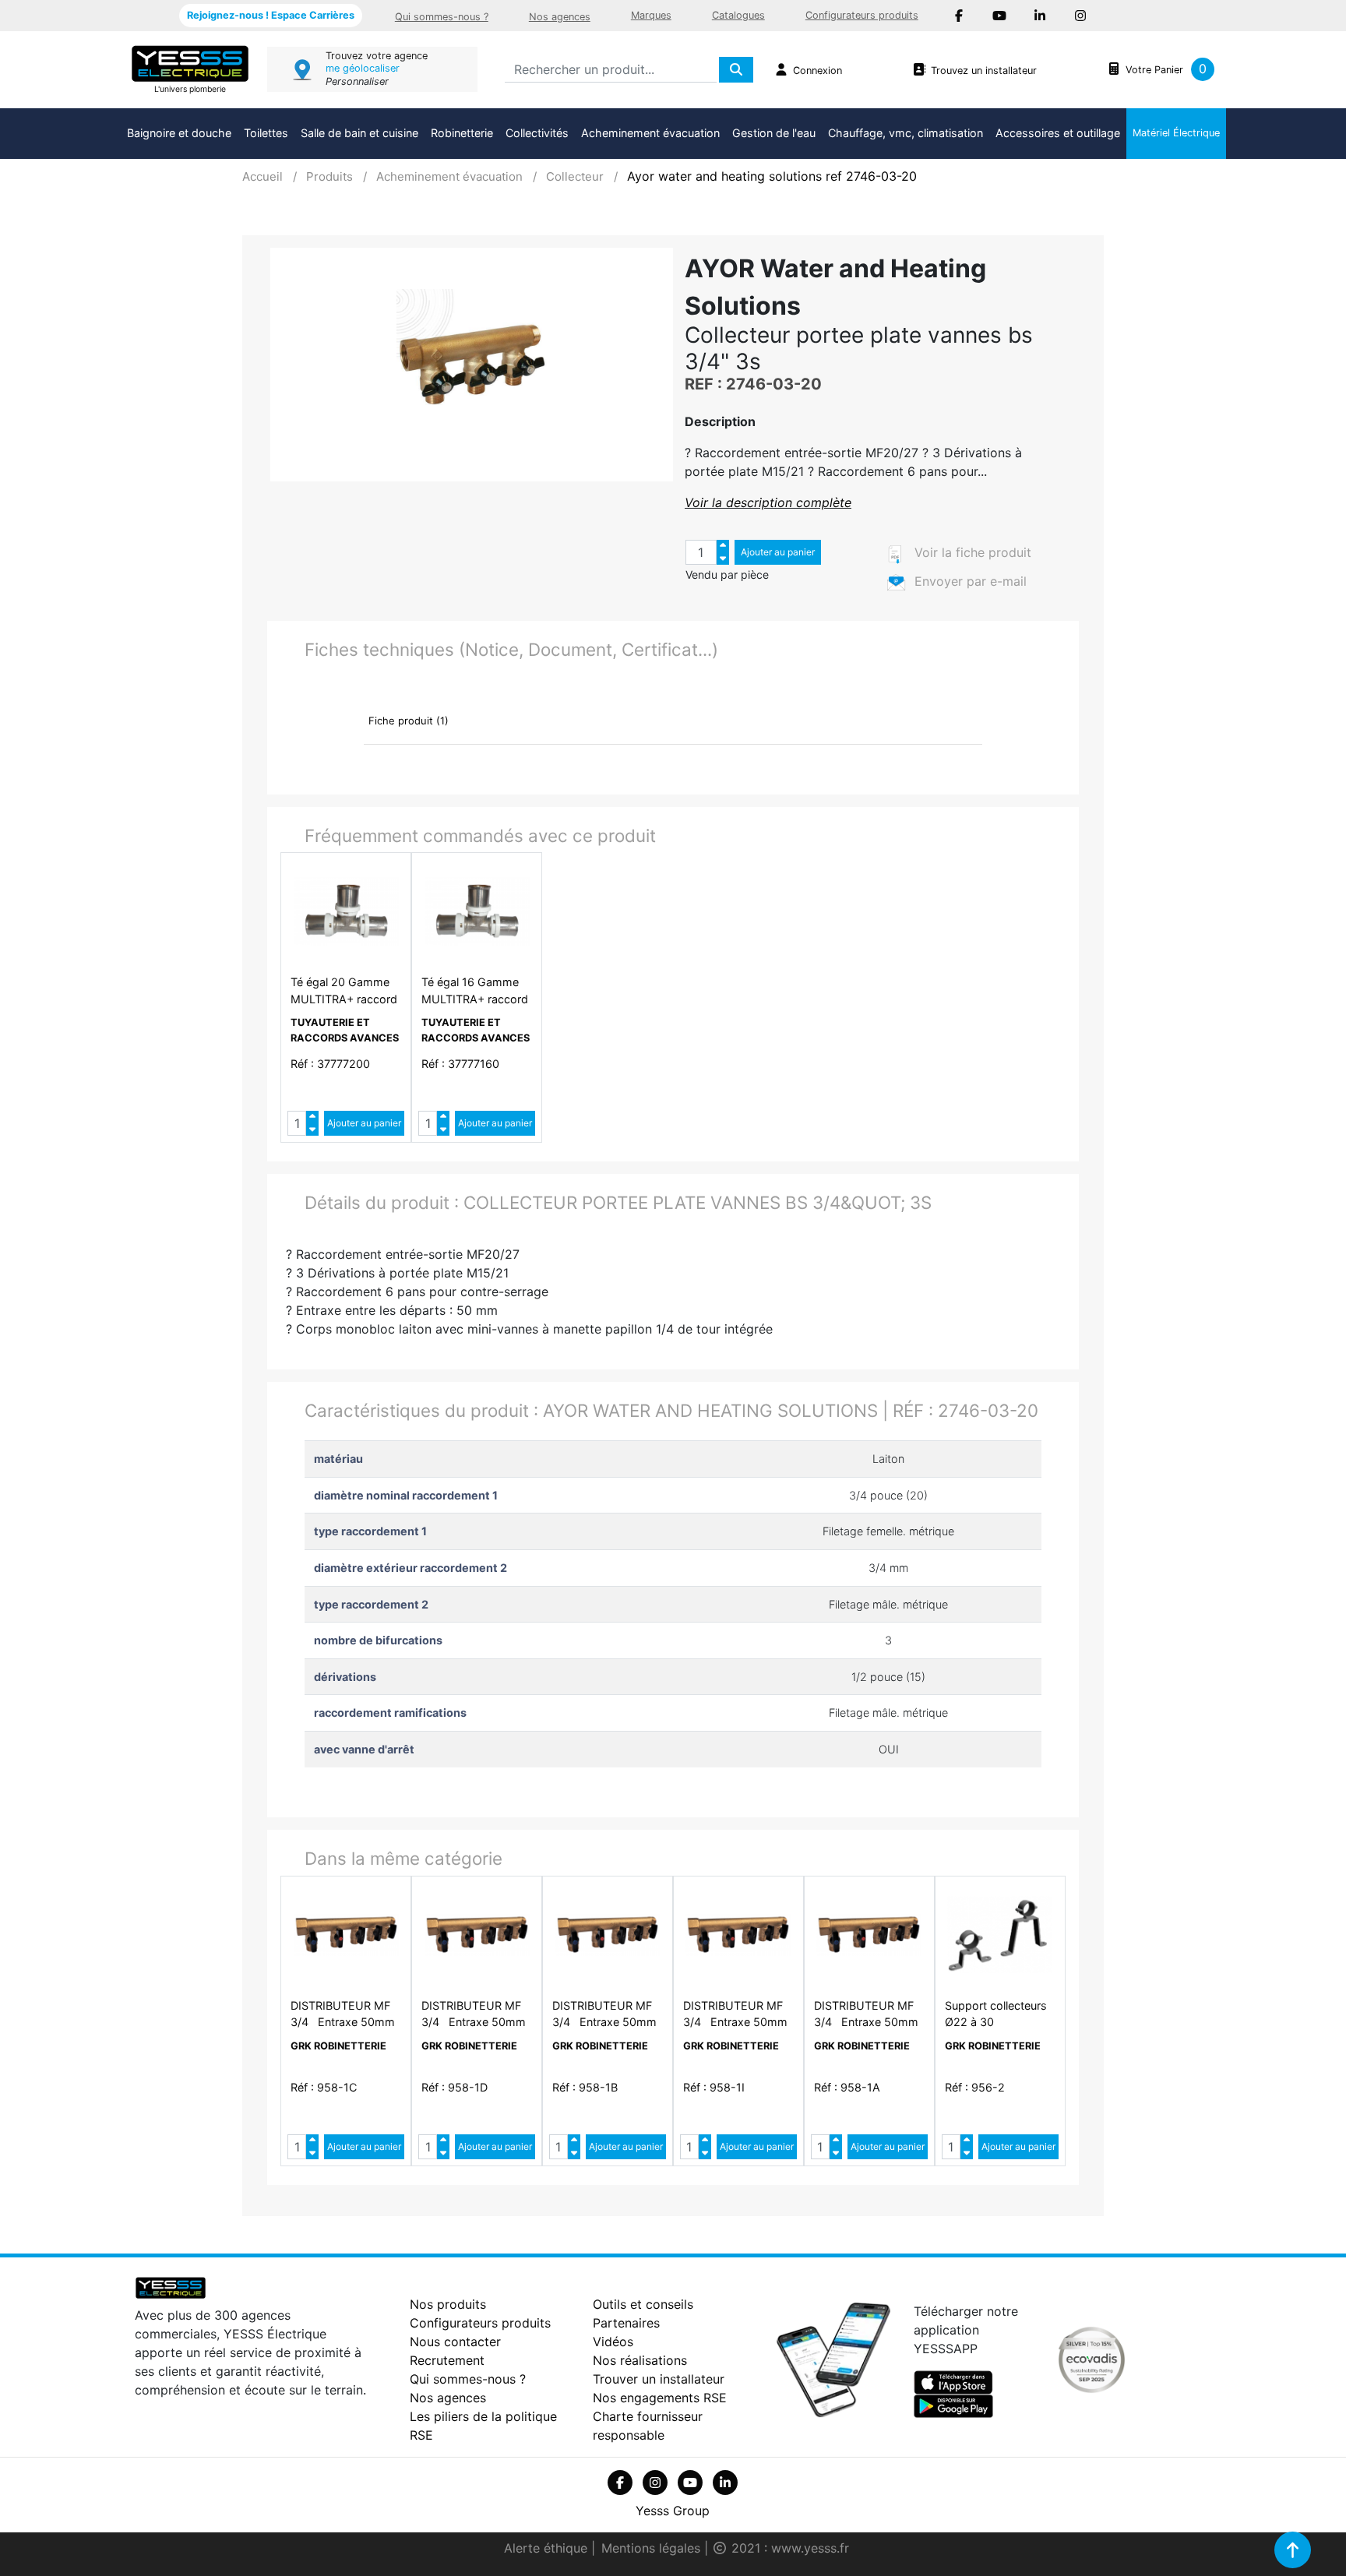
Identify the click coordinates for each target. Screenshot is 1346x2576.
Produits (329, 176)
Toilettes (266, 133)
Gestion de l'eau (774, 133)
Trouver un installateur (659, 2379)
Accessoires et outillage (1058, 133)
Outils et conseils (643, 2304)
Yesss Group (673, 2511)
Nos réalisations (640, 2360)
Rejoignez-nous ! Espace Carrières (271, 15)
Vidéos (613, 2342)
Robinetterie (462, 133)
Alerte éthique (548, 2548)
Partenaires (626, 2323)
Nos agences (560, 17)
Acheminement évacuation (650, 133)
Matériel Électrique (1176, 133)
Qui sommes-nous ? (442, 17)
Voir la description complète (768, 502)
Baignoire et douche (179, 133)
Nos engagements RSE (660, 2398)
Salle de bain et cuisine (359, 133)
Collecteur (575, 176)
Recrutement (447, 2360)
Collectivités (537, 133)
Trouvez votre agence (377, 56)
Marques (651, 15)
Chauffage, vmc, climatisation (906, 133)
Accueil (263, 176)
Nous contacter (455, 2342)
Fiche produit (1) (409, 721)
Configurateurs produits (862, 15)
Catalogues (738, 15)
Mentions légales (653, 2548)
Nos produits (448, 2304)
